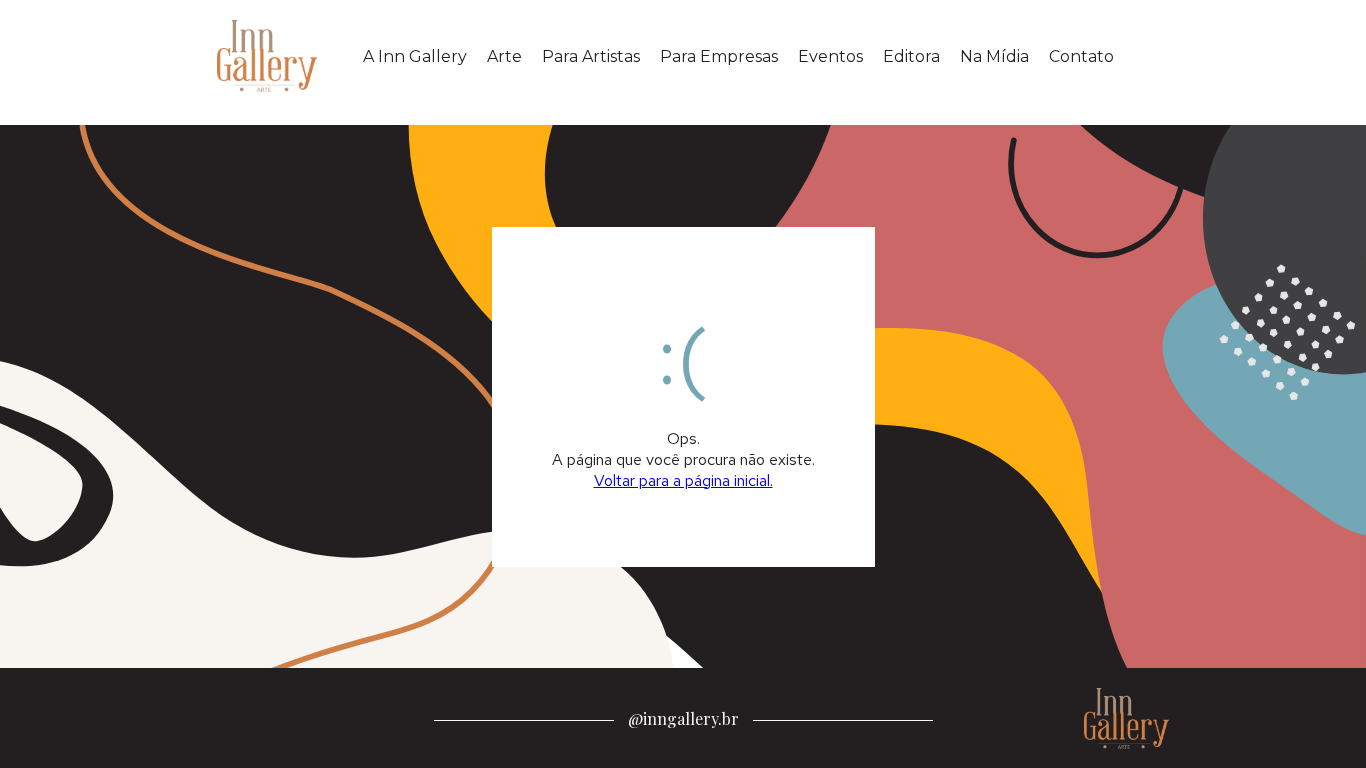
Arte (504, 56)
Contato (1081, 56)
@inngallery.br (683, 718)
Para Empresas (719, 56)
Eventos (830, 56)
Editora (911, 56)
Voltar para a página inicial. (683, 480)
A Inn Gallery (415, 56)
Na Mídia (994, 56)
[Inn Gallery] (272, 56)
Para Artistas (591, 56)
